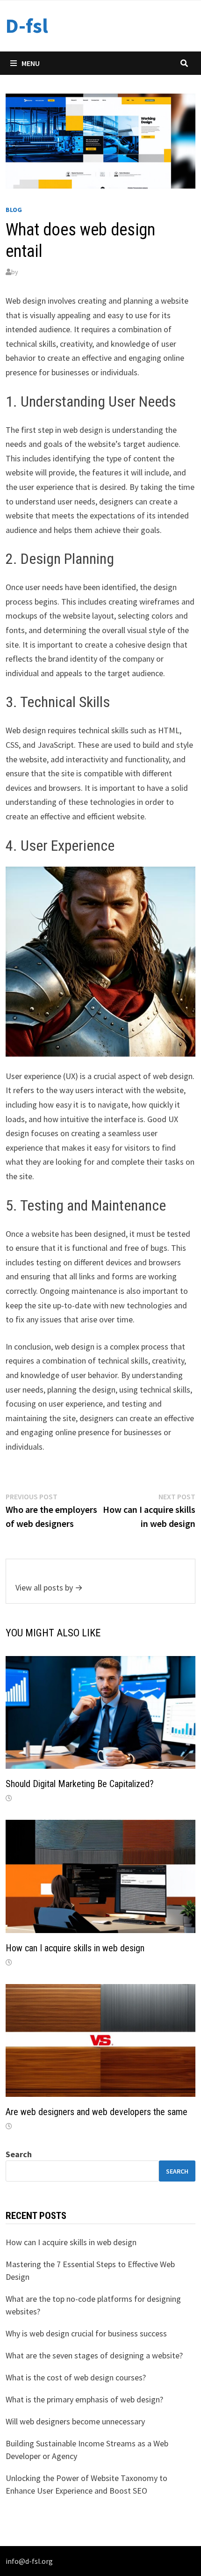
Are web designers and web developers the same (97, 2112)
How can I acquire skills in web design (75, 1948)
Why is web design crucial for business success (86, 2333)
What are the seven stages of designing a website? (94, 2355)
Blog (14, 210)
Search (19, 2154)
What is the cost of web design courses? (76, 2377)
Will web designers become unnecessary (75, 2421)
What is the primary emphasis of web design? (84, 2399)
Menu (31, 63)
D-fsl (27, 26)
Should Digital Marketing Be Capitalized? (80, 1784)
